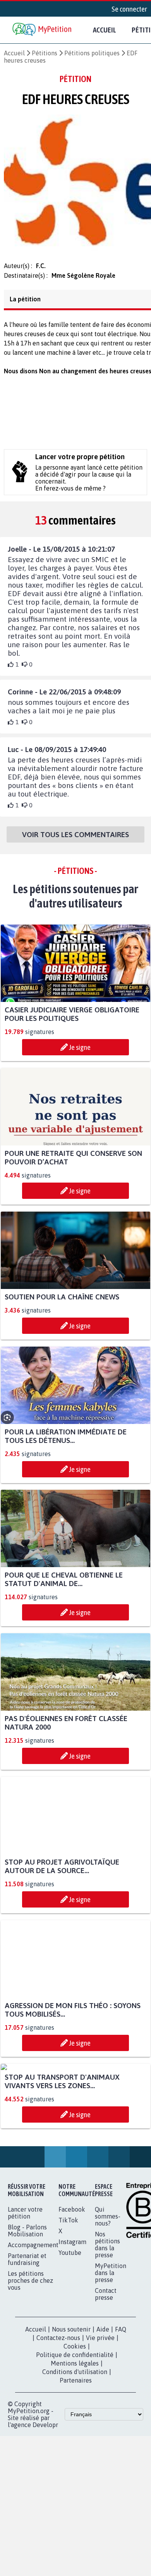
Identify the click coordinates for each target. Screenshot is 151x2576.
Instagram (72, 2318)
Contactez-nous (58, 2414)
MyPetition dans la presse (111, 2349)
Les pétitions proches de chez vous (30, 2357)
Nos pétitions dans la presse (107, 2321)
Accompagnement (33, 2321)
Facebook (72, 2286)
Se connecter (129, 9)
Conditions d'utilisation (75, 2448)
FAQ (121, 2406)
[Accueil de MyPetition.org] (43, 30)
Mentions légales (75, 2440)
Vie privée (100, 2414)
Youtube (70, 2329)
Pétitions (45, 53)
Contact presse (106, 2371)
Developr (45, 2501)
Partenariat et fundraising (27, 2336)
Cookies (75, 2423)
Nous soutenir (71, 2406)
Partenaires (76, 2457)
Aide (103, 2406)
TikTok (68, 2297)
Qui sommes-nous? (108, 2293)
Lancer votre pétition (25, 2289)
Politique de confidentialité (75, 2431)
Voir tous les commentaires (75, 839)
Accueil (105, 30)
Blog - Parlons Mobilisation (27, 2307)
